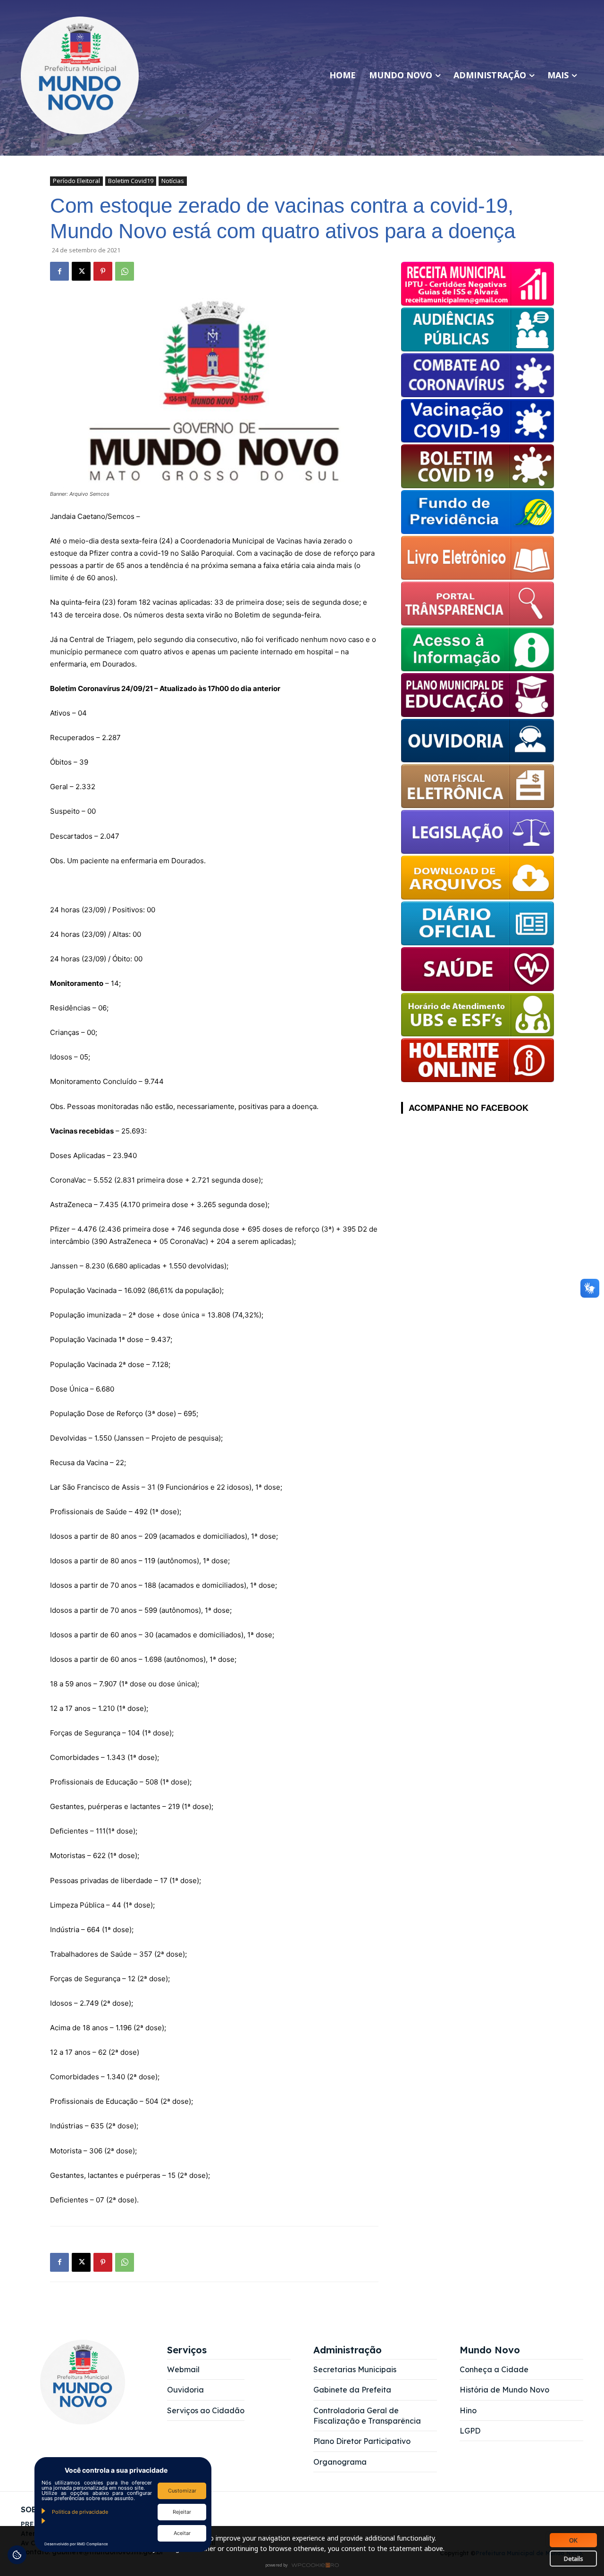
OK (573, 2540)
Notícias (173, 181)
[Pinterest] (103, 271)
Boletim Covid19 (131, 181)
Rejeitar (182, 2512)
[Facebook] (59, 271)
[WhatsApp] (125, 271)
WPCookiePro (305, 2566)
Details (574, 2559)
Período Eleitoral (76, 181)
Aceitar (182, 2533)
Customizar (182, 2491)
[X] (81, 271)
